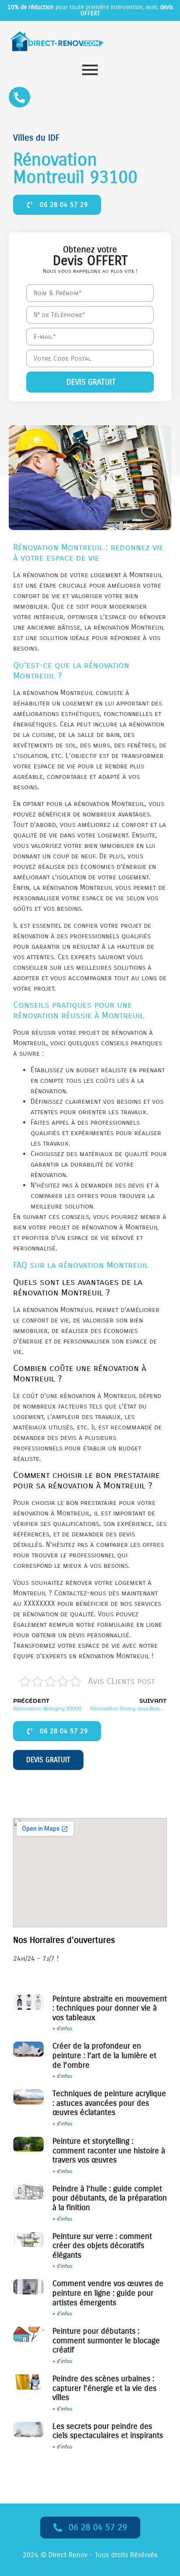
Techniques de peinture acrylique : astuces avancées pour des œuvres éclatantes (109, 2103)
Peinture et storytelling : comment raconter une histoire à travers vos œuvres (109, 2151)
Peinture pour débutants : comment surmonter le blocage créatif (106, 2340)
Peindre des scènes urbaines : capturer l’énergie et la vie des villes (104, 2388)
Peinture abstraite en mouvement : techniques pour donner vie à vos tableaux (110, 2008)
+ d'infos (62, 2028)
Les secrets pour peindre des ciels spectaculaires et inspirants (108, 2431)
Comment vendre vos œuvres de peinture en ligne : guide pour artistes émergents (108, 2293)
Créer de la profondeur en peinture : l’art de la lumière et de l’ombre (104, 2055)
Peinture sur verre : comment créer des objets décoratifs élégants (102, 2246)
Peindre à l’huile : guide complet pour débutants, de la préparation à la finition (110, 2198)
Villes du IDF (36, 138)
